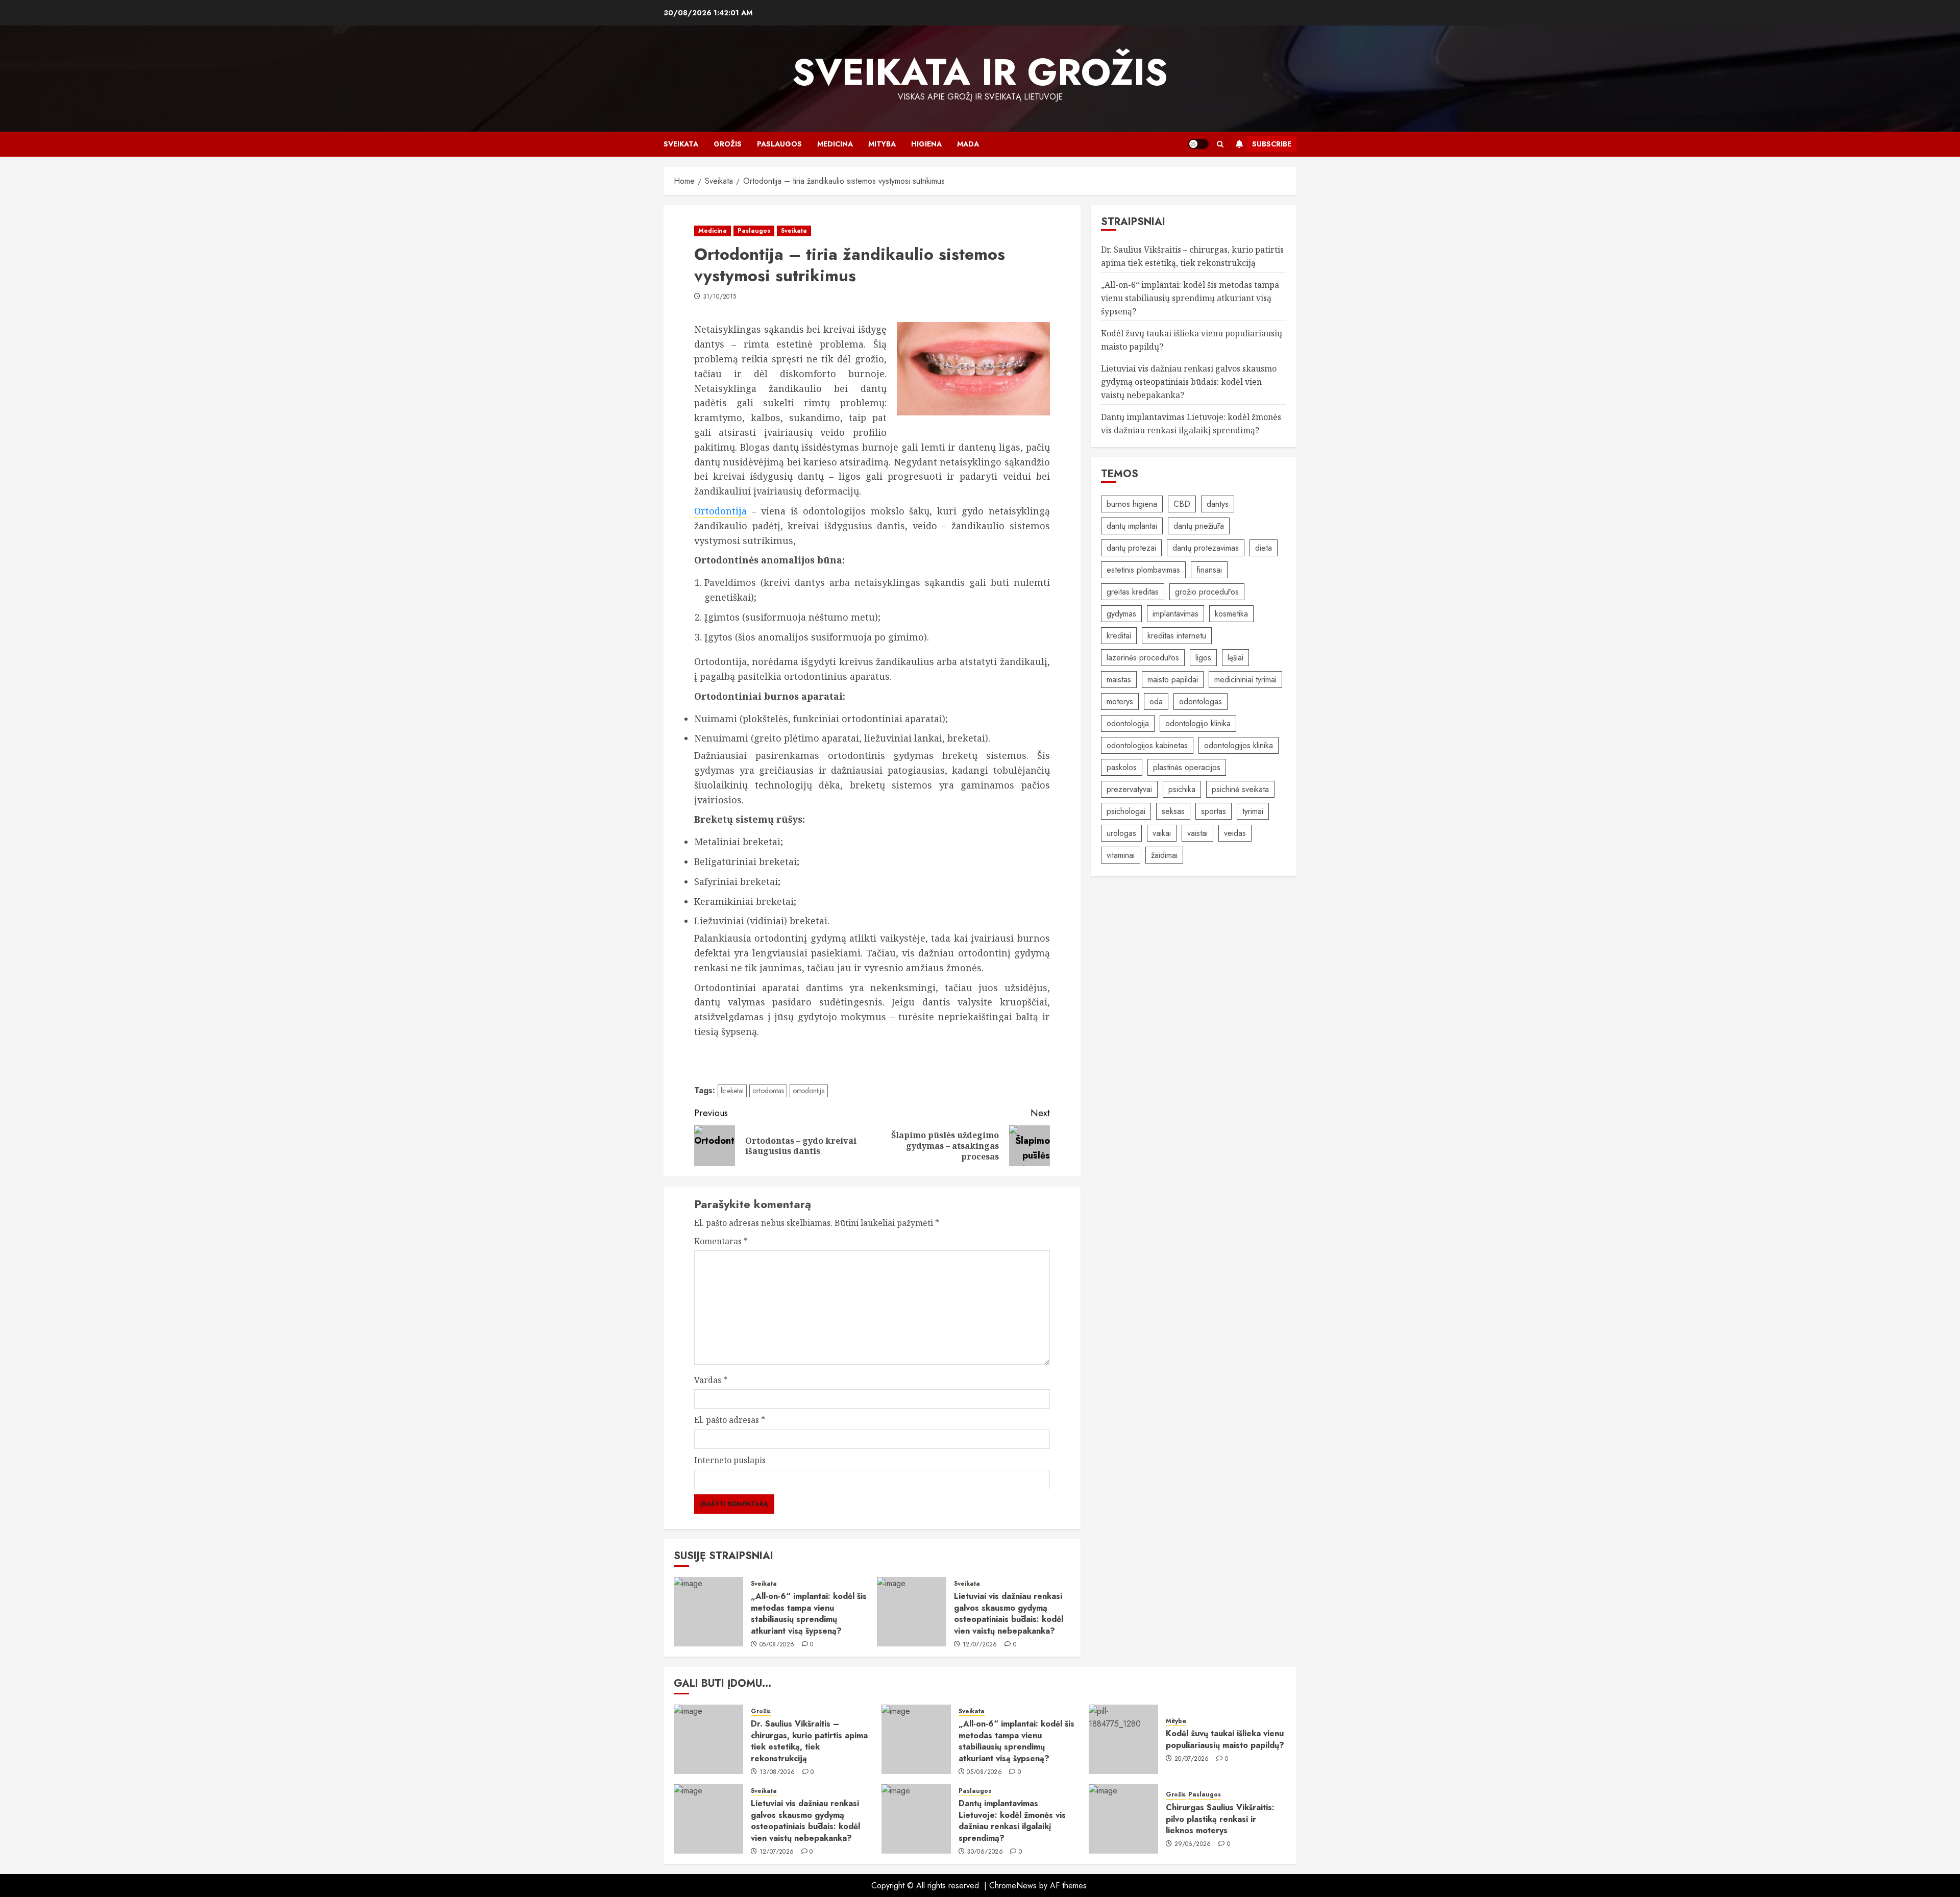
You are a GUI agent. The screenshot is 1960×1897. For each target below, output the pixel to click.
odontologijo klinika (1198, 723)
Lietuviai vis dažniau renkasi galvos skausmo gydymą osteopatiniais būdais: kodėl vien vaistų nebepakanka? (1009, 1613)
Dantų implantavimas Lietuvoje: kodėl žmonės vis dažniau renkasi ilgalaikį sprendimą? (1012, 1820)
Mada (968, 144)
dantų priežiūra (1199, 526)
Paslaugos (779, 144)
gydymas (1121, 614)
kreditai (1119, 636)
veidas (1235, 833)
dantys (1218, 504)
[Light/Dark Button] (1198, 144)
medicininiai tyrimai (1245, 680)
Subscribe (1272, 144)
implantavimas (1175, 614)
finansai (1209, 570)
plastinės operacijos (1187, 767)
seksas (1173, 811)
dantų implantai (1132, 526)
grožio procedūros (1207, 592)
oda (1156, 701)
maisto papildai (1173, 680)
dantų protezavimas (1206, 548)
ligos (1203, 658)
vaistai (1197, 833)
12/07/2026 (980, 1645)
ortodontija (809, 1091)
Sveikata (681, 144)
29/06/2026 (1193, 1844)
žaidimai (1164, 855)
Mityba (882, 144)
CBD (1182, 504)
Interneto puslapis (730, 1460)
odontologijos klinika (1239, 745)
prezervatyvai (1129, 789)
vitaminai (1121, 855)
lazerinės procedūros (1143, 658)
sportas (1214, 811)
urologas (1121, 833)
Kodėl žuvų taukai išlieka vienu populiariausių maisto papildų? (1225, 1739)
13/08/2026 (777, 1772)
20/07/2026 (1192, 1759)
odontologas (1200, 701)
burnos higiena (1132, 504)
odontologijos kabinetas (1147, 745)
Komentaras (721, 1241)
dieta (1264, 548)
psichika (1182, 789)
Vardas (711, 1380)
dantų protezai (1131, 548)
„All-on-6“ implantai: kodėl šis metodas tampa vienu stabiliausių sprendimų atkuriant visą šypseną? (809, 1613)
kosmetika (1231, 614)
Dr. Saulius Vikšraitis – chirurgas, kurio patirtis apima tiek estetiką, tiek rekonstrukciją (809, 1741)
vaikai (1162, 833)
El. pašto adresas (730, 1420)
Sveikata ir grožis (980, 72)
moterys (1120, 701)
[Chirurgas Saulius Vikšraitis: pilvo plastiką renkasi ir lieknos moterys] (1123, 1819)
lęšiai (1235, 658)
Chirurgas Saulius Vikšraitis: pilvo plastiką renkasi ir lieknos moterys (1220, 1819)
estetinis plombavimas (1143, 570)
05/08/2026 (777, 1645)
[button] (1220, 144)
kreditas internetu (1177, 636)
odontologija (1128, 723)
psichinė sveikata (1240, 789)
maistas (1119, 680)
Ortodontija (720, 511)
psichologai (1126, 811)
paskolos (1122, 767)
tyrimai (1253, 811)
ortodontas (768, 1091)
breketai (732, 1091)
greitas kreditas (1133, 592)
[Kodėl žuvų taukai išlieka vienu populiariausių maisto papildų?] (1123, 1739)
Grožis (728, 144)
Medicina (835, 144)
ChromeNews (1013, 1886)
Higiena (926, 144)
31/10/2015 (720, 297)
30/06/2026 (985, 1852)
